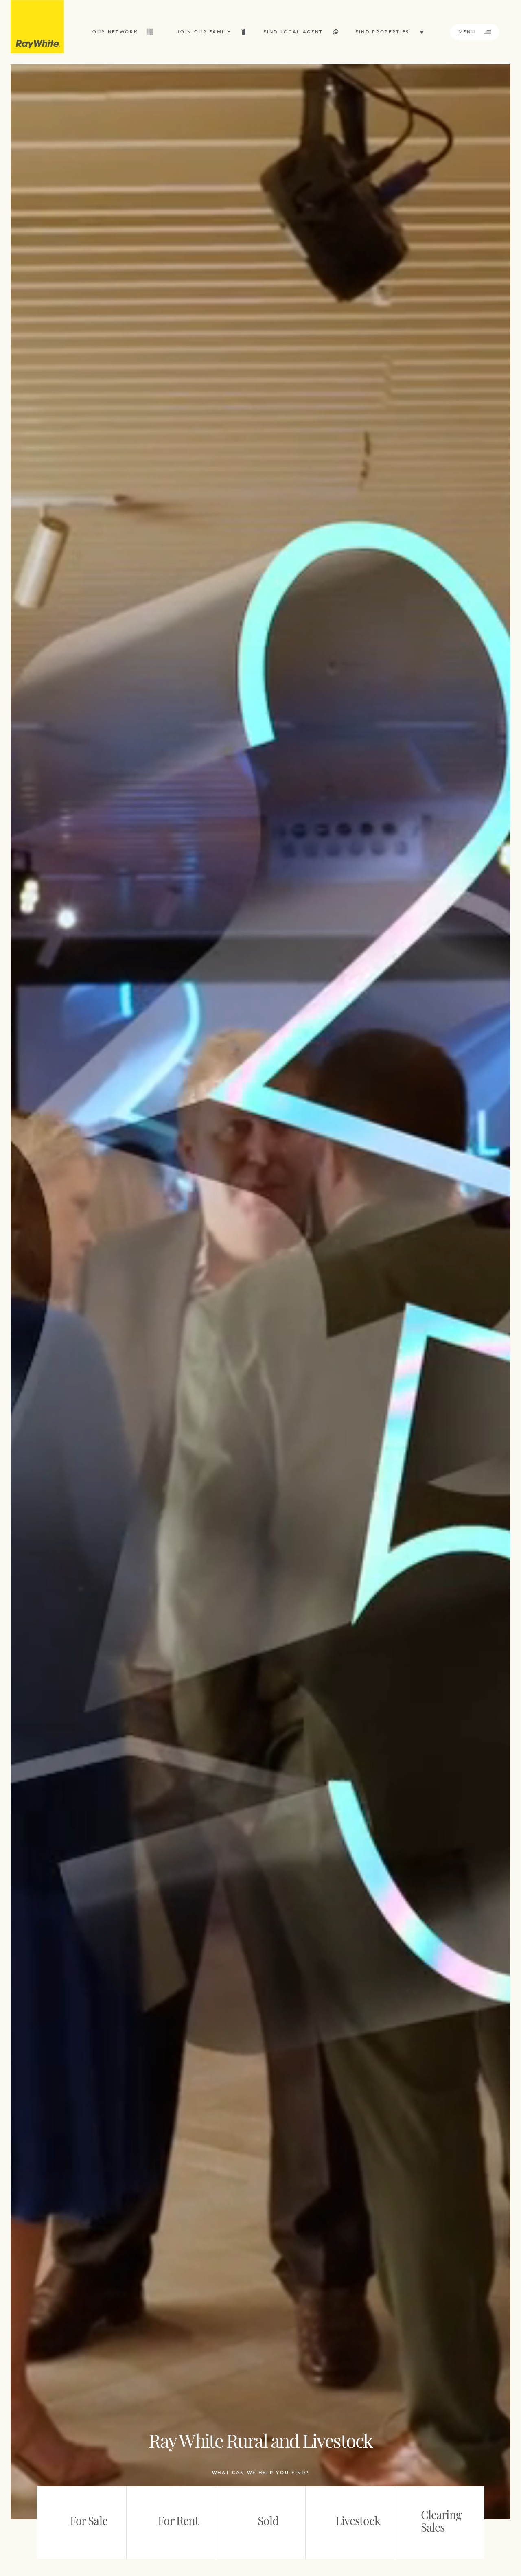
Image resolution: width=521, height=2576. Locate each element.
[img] (37, 27)
